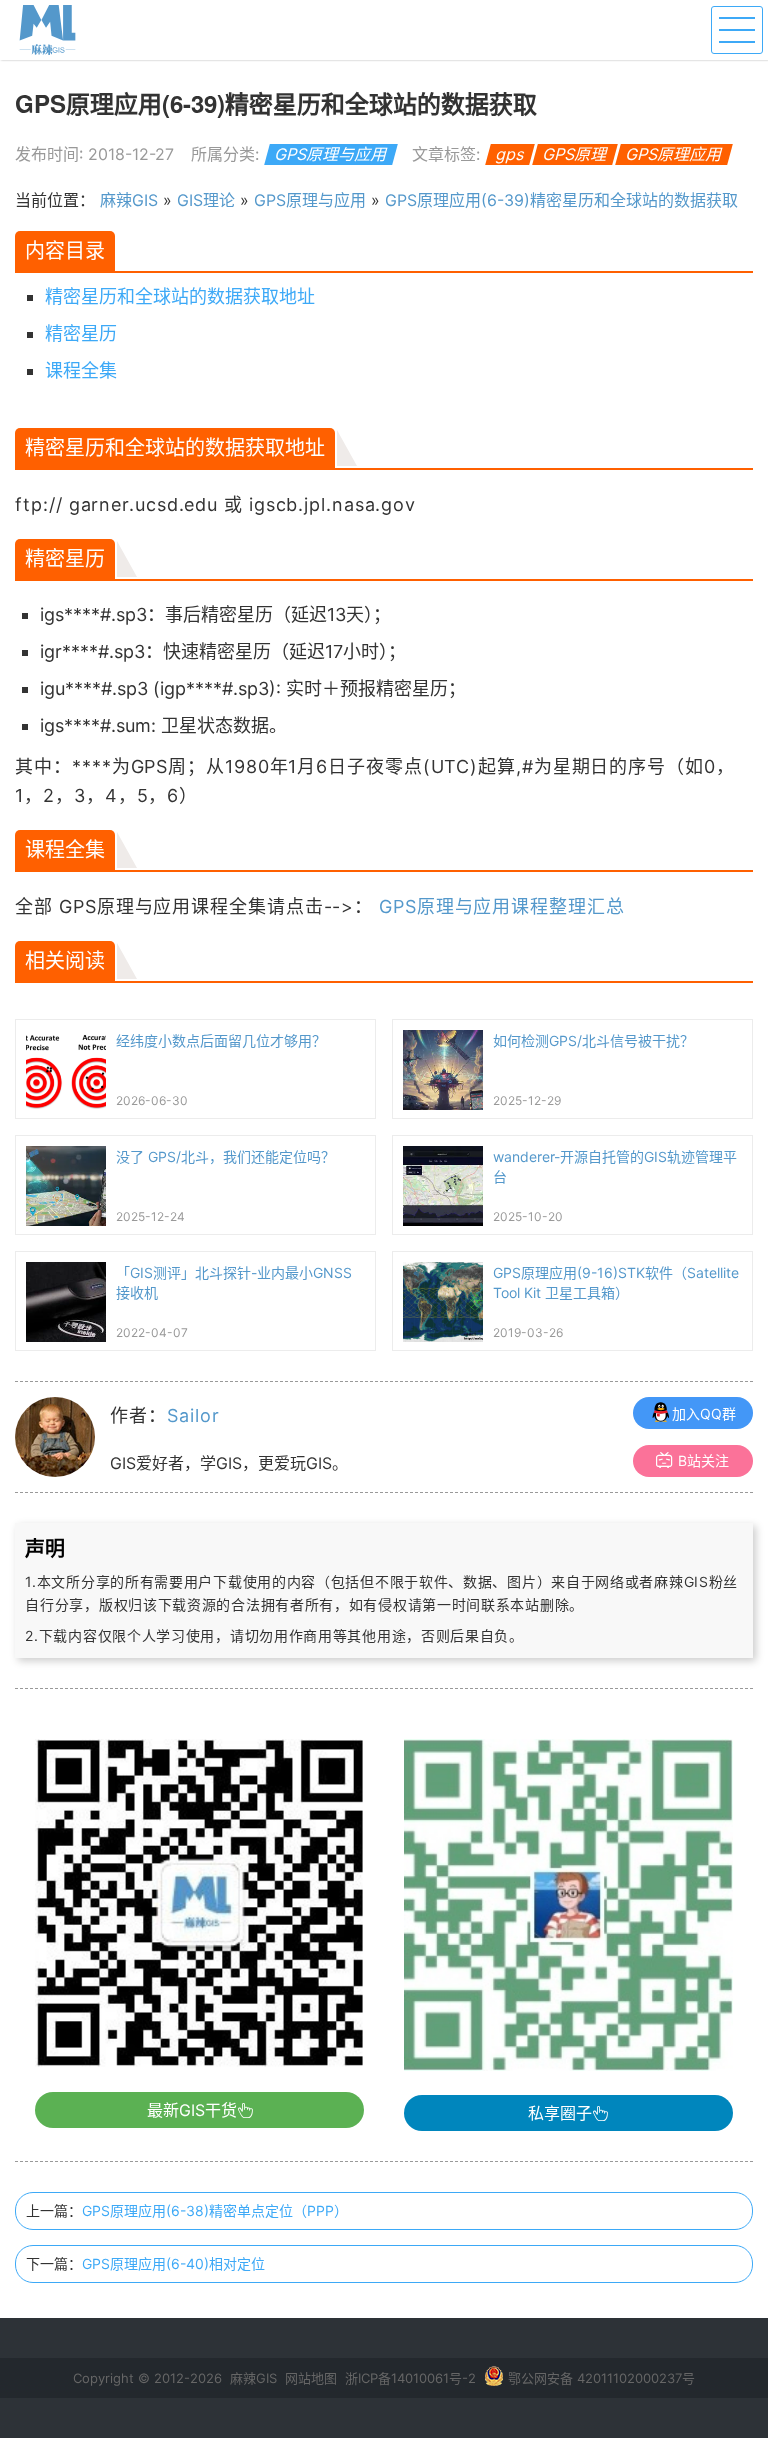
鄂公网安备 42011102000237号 (601, 2378)
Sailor (193, 1415)
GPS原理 (575, 154)
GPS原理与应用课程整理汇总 (502, 906)
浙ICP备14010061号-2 (410, 2378)
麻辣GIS (129, 200)
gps (510, 154)
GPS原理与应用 (331, 154)
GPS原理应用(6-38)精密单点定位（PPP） (215, 2210)
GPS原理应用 (674, 154)
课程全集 (81, 370)
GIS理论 (206, 200)
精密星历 (81, 333)
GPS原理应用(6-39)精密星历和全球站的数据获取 (561, 200)
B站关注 (703, 1460)
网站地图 (311, 2378)
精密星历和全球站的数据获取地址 (180, 296)
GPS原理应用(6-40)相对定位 (173, 2263)
